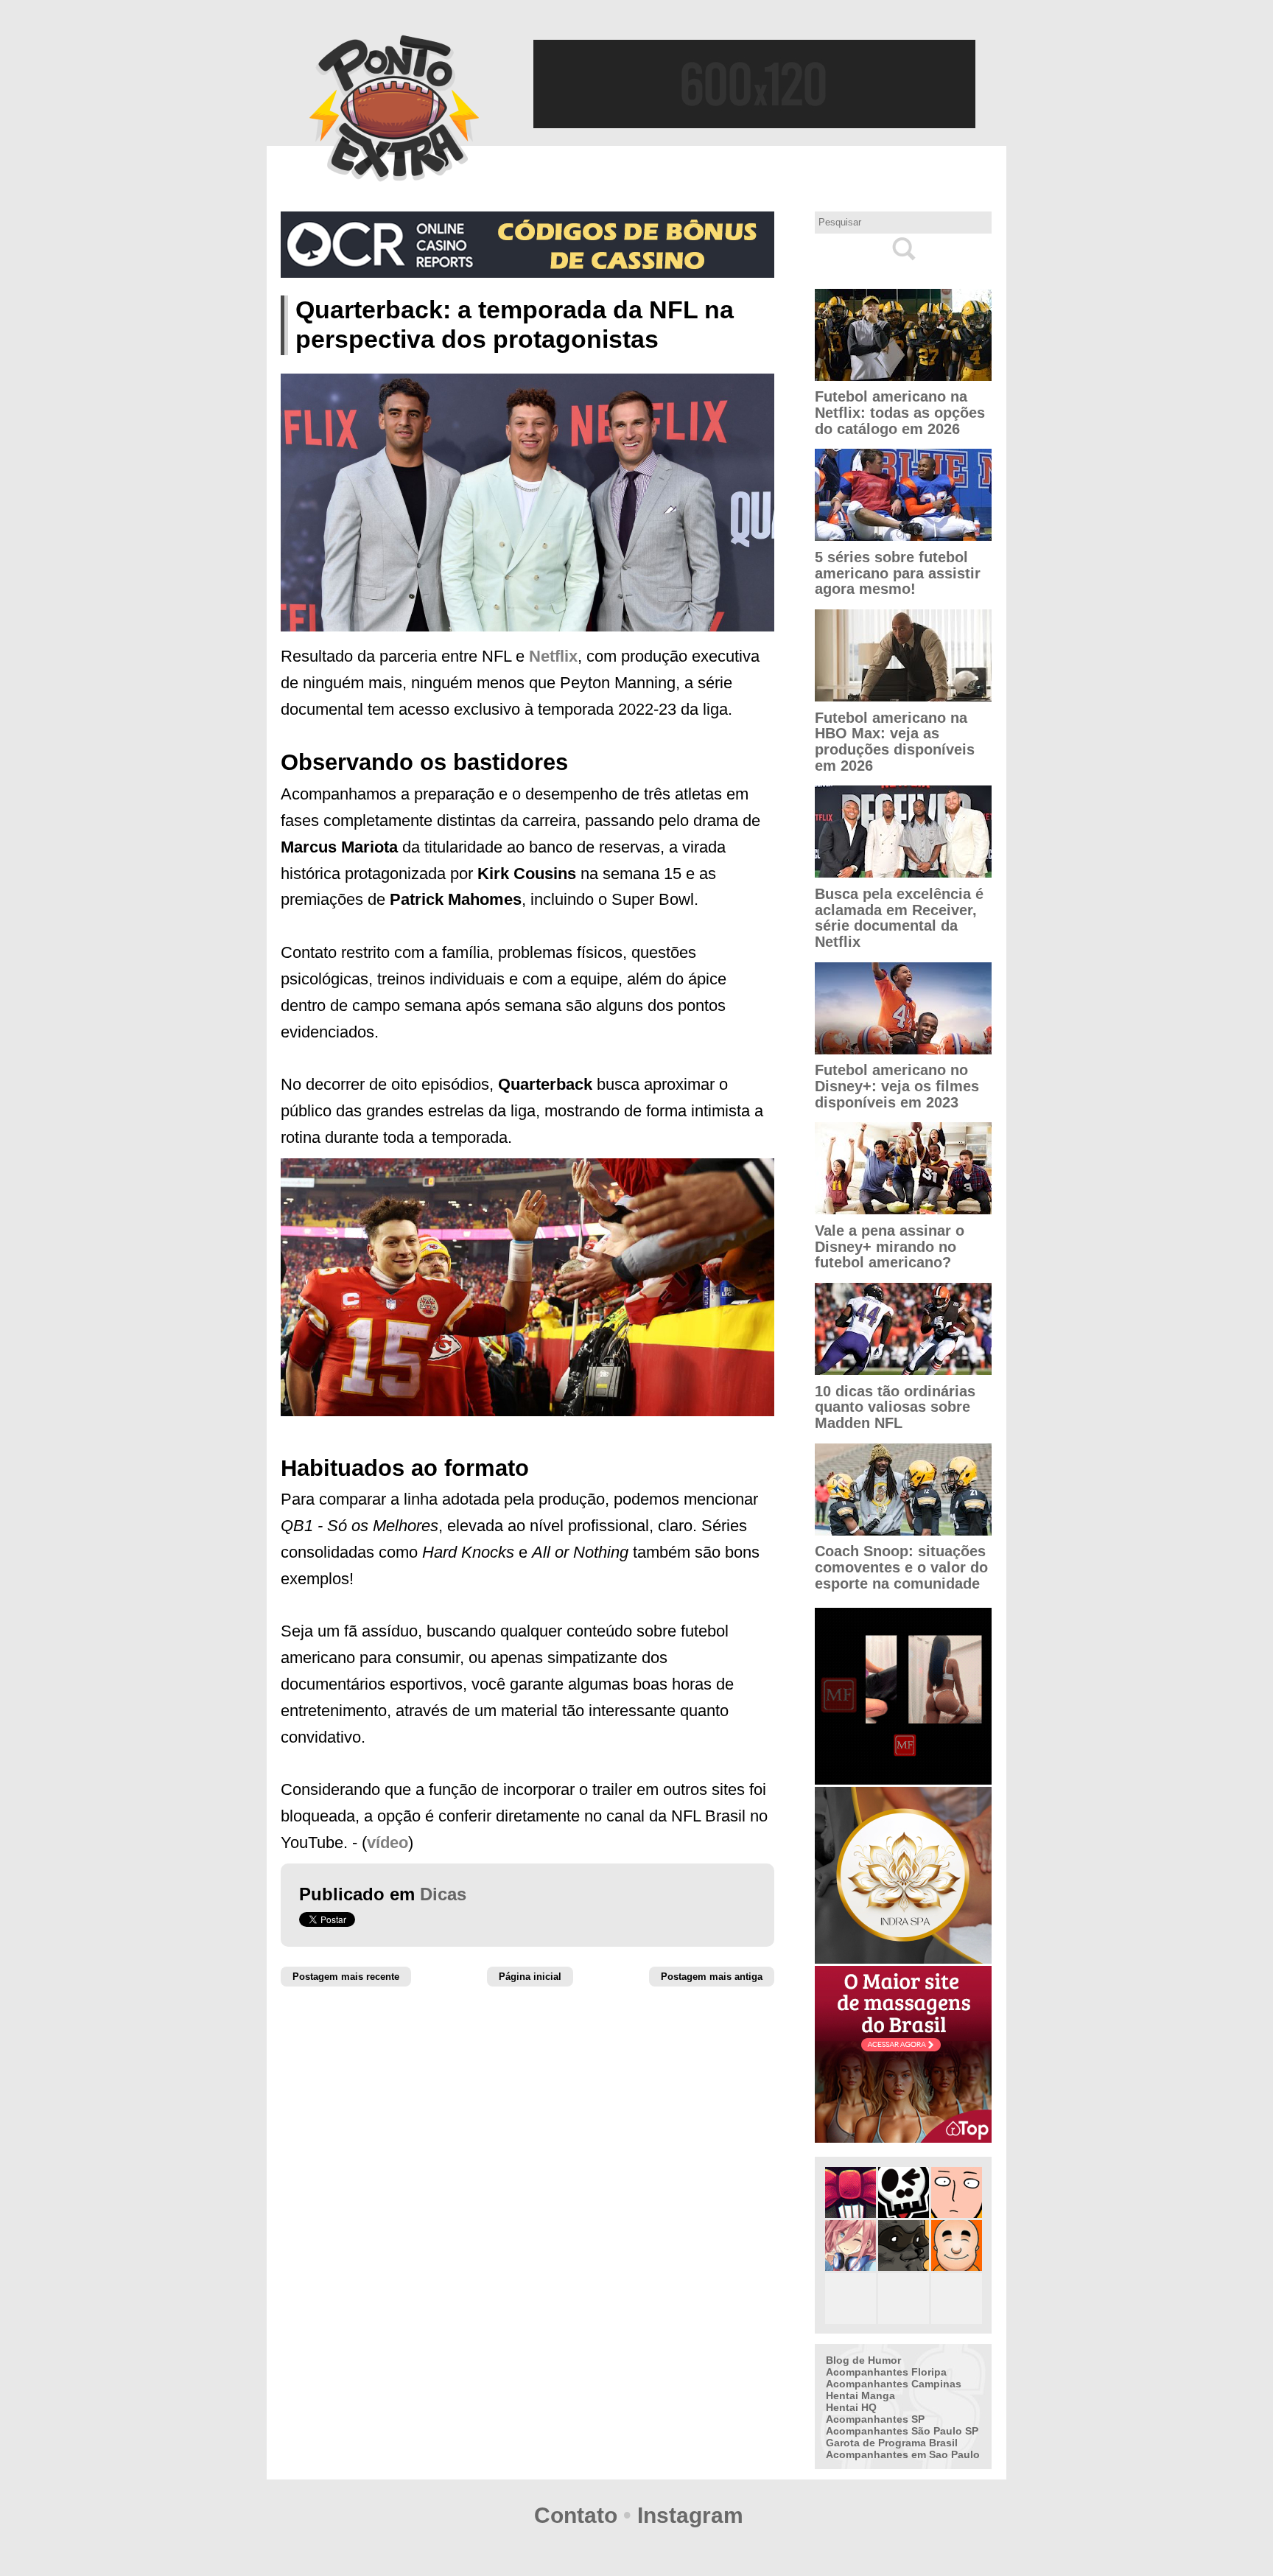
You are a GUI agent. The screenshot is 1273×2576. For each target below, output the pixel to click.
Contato (576, 2515)
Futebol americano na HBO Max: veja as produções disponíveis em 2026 (895, 742)
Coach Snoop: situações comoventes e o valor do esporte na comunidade (901, 1567)
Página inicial (530, 1977)
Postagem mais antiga (712, 1977)
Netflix (553, 656)
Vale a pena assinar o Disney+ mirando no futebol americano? (890, 1246)
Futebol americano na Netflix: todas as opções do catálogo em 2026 (900, 412)
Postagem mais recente (346, 1977)
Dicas (443, 1894)
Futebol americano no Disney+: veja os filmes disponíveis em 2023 (897, 1086)
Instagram (690, 2515)
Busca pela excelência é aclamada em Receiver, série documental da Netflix (899, 918)
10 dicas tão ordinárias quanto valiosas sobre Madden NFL (895, 1407)
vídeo (387, 1842)
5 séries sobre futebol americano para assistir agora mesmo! (898, 573)
